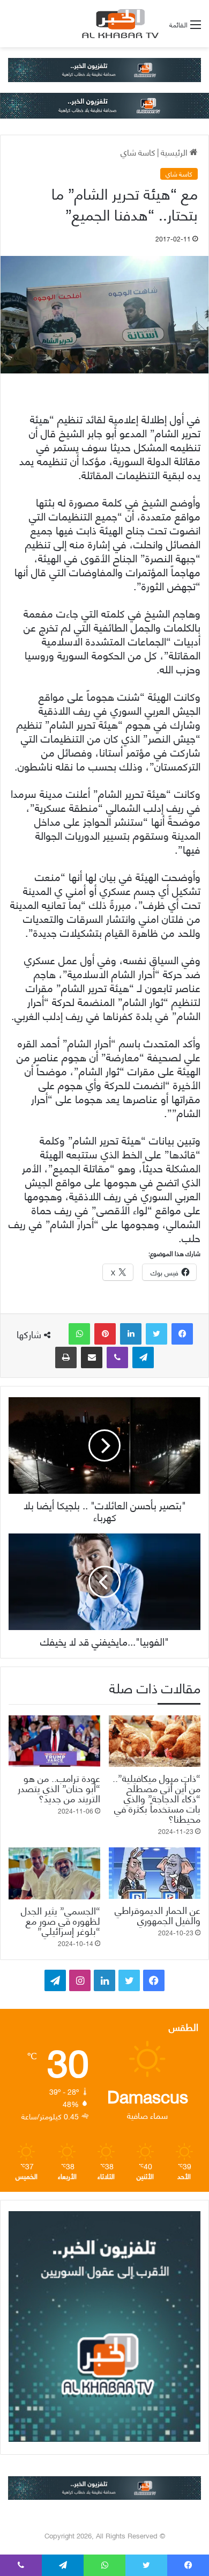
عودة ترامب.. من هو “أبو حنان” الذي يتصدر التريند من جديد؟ (59, 1788)
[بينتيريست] (105, 1334)
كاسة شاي (138, 152)
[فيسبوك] (182, 1334)
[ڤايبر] (117, 1357)
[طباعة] (66, 1357)
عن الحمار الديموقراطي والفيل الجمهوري (158, 1914)
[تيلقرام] (143, 1357)
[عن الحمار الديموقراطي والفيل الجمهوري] (155, 1873)
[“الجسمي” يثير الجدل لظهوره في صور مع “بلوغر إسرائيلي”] (54, 1873)
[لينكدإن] (131, 1334)
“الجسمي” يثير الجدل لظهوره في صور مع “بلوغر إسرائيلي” (61, 1920)
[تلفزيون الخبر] (118, 24)
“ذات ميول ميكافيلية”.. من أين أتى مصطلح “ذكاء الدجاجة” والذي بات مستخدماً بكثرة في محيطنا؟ (156, 1798)
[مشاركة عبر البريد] (92, 1357)
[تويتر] (156, 1334)
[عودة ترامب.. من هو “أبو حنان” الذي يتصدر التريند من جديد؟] (54, 1741)
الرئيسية (175, 152)
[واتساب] (79, 1334)
